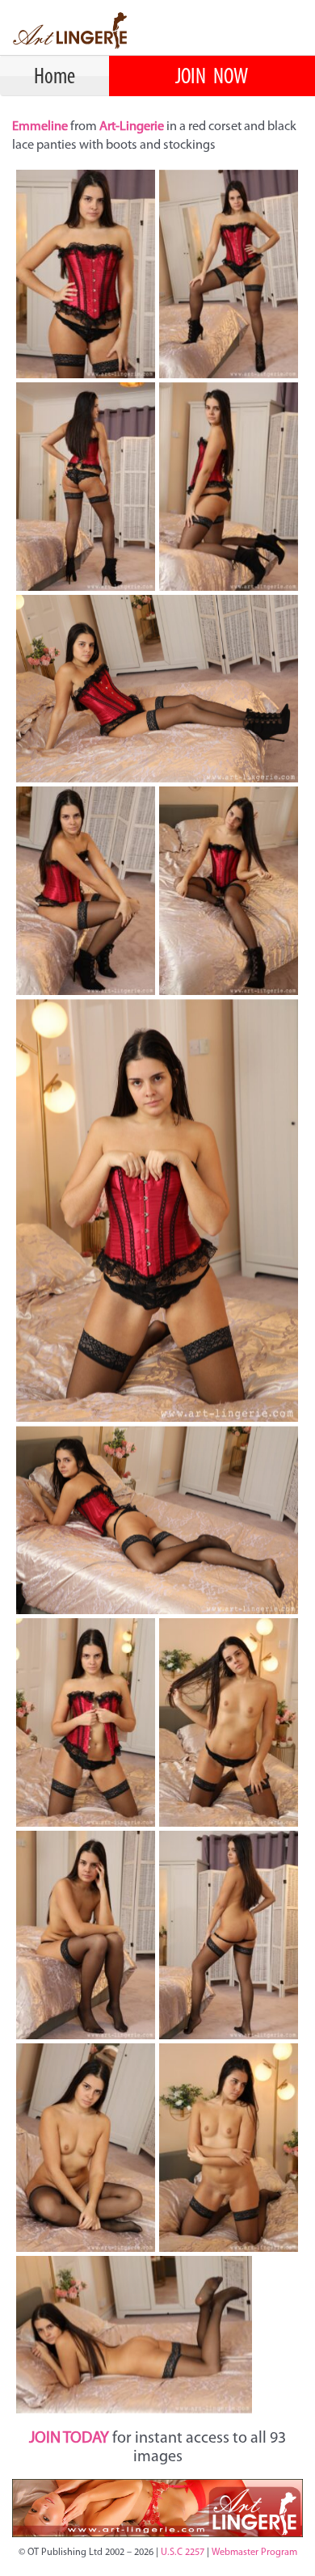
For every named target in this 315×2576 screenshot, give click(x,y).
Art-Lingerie (132, 127)
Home (55, 78)
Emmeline (41, 127)
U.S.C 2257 (183, 2553)
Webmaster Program (254, 2553)
